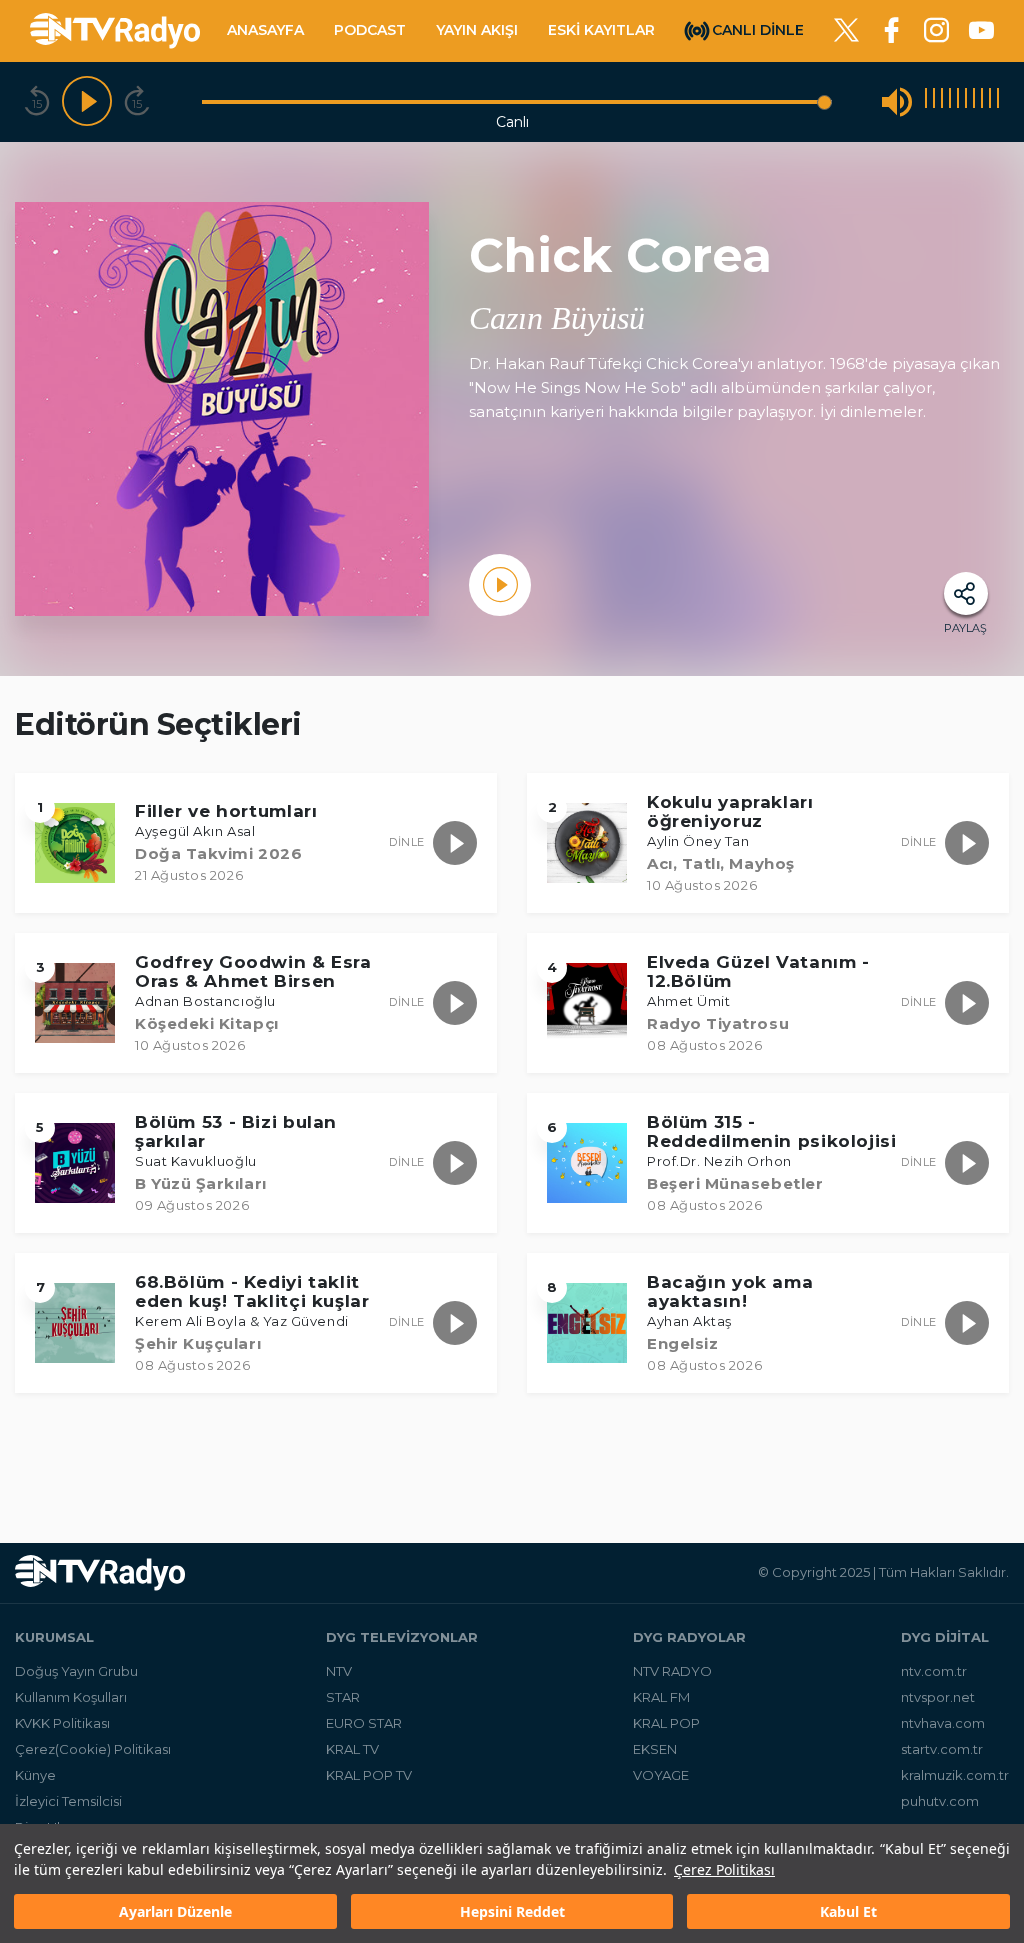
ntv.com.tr (934, 1671)
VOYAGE (661, 1775)
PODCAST (370, 30)
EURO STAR (364, 1723)
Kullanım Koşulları (71, 1697)
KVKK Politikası (62, 1723)
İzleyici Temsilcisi (68, 1801)
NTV (339, 1671)
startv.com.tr (942, 1749)
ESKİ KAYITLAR (601, 30)
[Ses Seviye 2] (934, 101)
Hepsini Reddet (512, 1911)
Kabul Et (848, 1911)
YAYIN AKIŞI (477, 30)
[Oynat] (87, 102)
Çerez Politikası (724, 1869)
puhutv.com (940, 1801)
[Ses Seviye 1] (926, 101)
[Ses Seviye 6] (966, 101)
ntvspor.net (938, 1697)
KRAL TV (352, 1749)
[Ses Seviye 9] (990, 101)
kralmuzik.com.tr (955, 1775)
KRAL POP (666, 1723)
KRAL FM (661, 1697)
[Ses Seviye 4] (950, 101)
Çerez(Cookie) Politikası (93, 1749)
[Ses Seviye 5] (958, 101)
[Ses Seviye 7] (974, 101)
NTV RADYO (672, 1671)
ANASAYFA (265, 30)
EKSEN (655, 1749)
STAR (343, 1697)
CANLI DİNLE (758, 29)
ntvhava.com (943, 1723)
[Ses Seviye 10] (998, 101)
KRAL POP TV (369, 1775)
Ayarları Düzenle (175, 1911)
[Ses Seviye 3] (942, 101)
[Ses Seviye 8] (982, 101)
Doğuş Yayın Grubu (76, 1671)
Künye (35, 1775)
